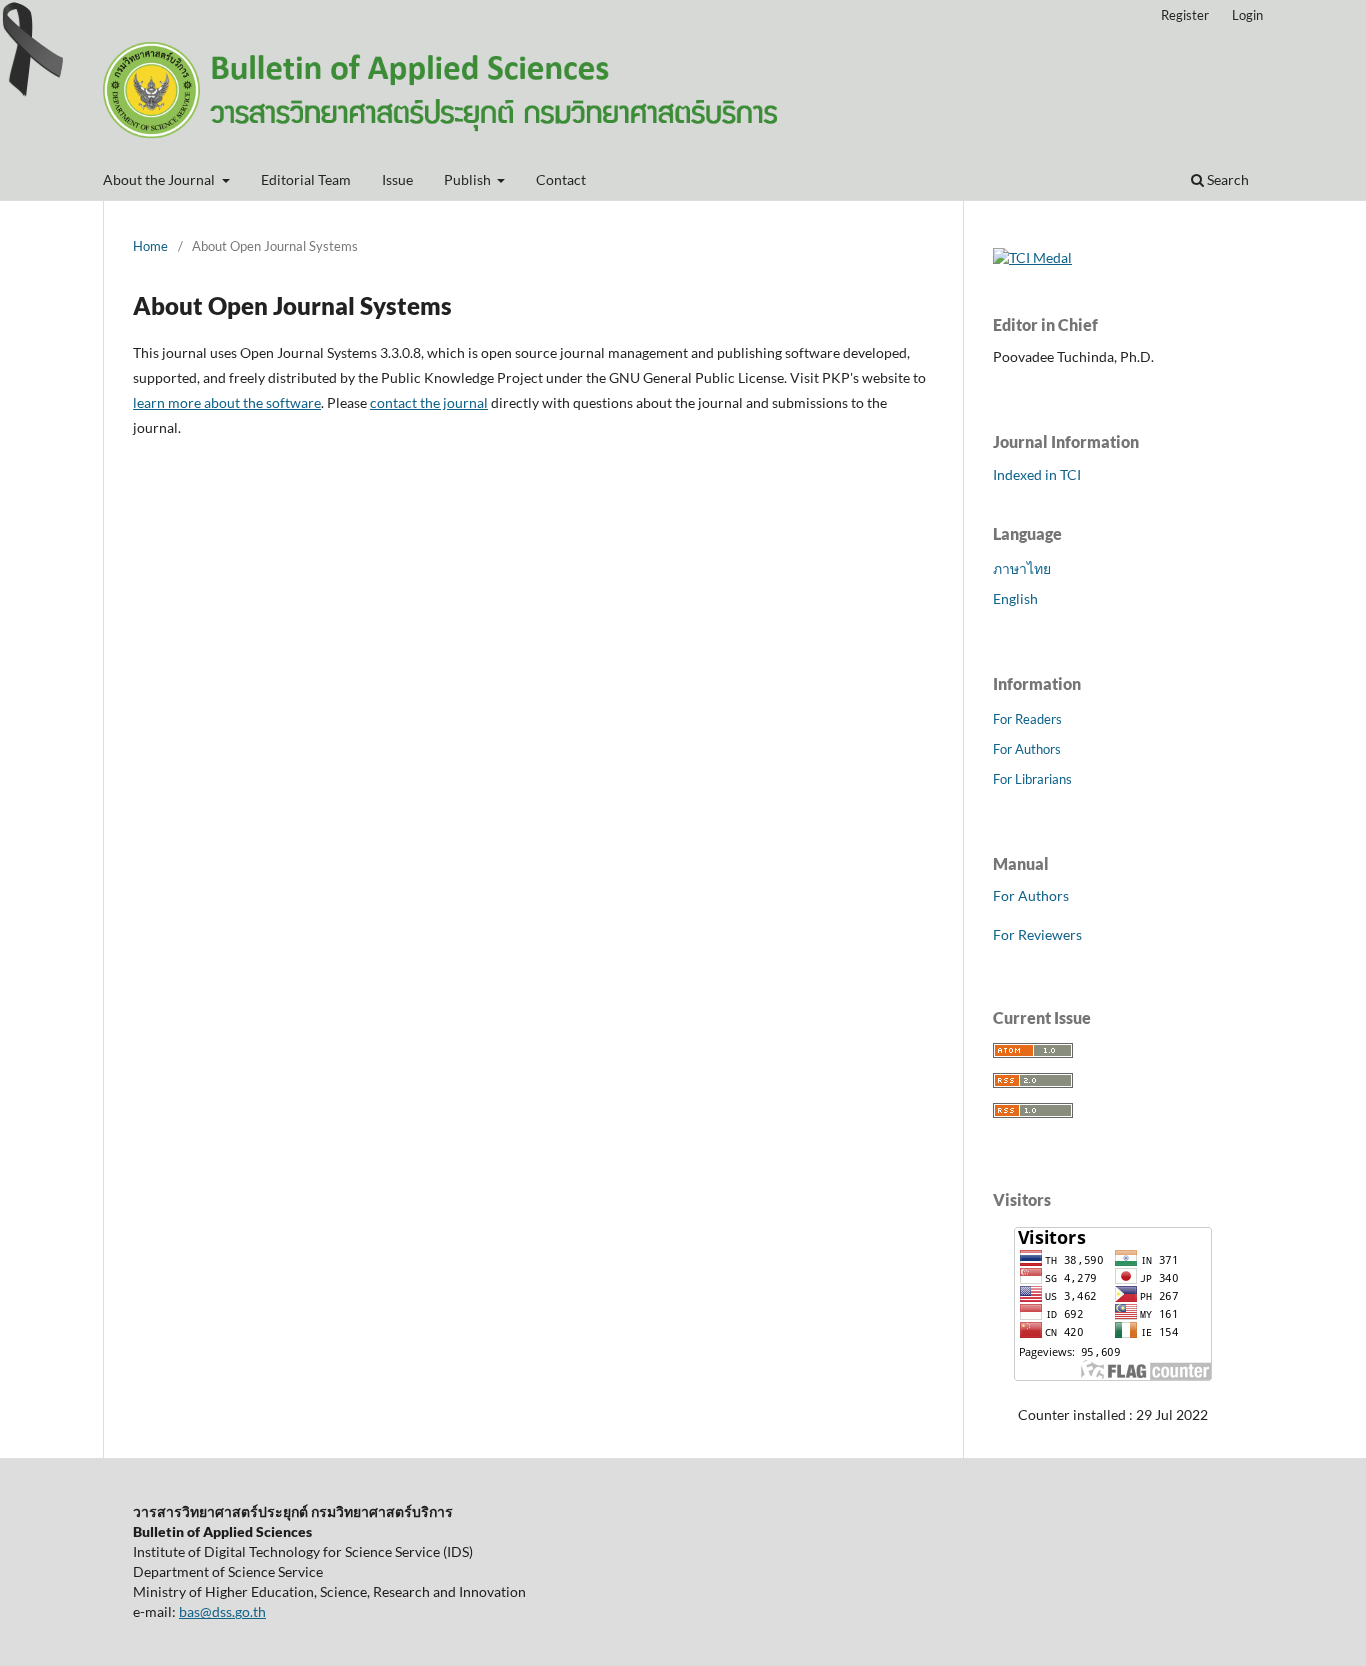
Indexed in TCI (1037, 474)
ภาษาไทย (1022, 568)
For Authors (1027, 749)
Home (150, 246)
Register (1185, 15)
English (1015, 598)
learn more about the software (227, 402)
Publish (469, 179)
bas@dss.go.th (222, 1611)
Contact (561, 179)
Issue (397, 179)
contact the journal (429, 402)
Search (1226, 179)
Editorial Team (306, 179)
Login (1247, 15)
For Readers (1027, 719)
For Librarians (1032, 779)
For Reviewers (1037, 934)
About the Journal (160, 179)
